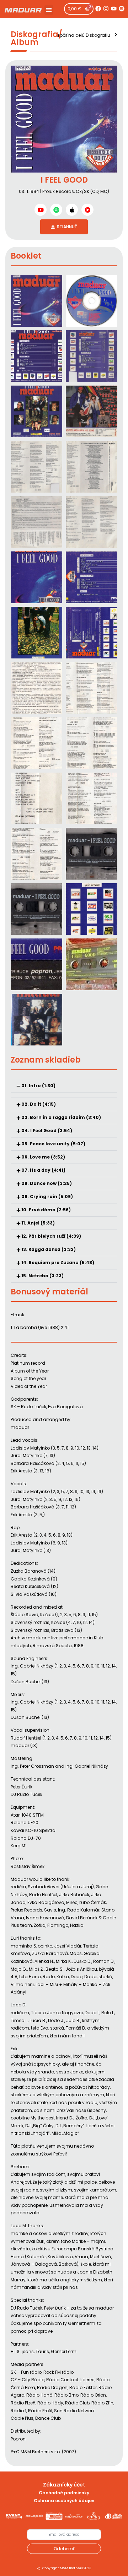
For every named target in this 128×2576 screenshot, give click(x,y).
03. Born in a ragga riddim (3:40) (61, 1117)
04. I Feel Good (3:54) (47, 1131)
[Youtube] (114, 9)
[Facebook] (98, 9)
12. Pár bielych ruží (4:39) (51, 1236)
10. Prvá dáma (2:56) (46, 1210)
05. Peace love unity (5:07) (53, 1144)
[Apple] (72, 210)
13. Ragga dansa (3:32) (49, 1249)
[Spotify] (122, 9)
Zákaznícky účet (64, 2485)
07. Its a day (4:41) (43, 1170)
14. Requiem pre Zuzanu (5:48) (58, 1262)
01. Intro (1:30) (38, 1086)
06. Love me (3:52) (43, 1157)
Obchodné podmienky (64, 2493)
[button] (49, 10)
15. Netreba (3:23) (42, 1276)
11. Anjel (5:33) (38, 1223)
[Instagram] (106, 9)
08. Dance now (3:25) (47, 1183)
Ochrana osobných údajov (64, 2501)
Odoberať (64, 2549)
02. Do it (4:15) (39, 1104)
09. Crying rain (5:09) (47, 1197)
